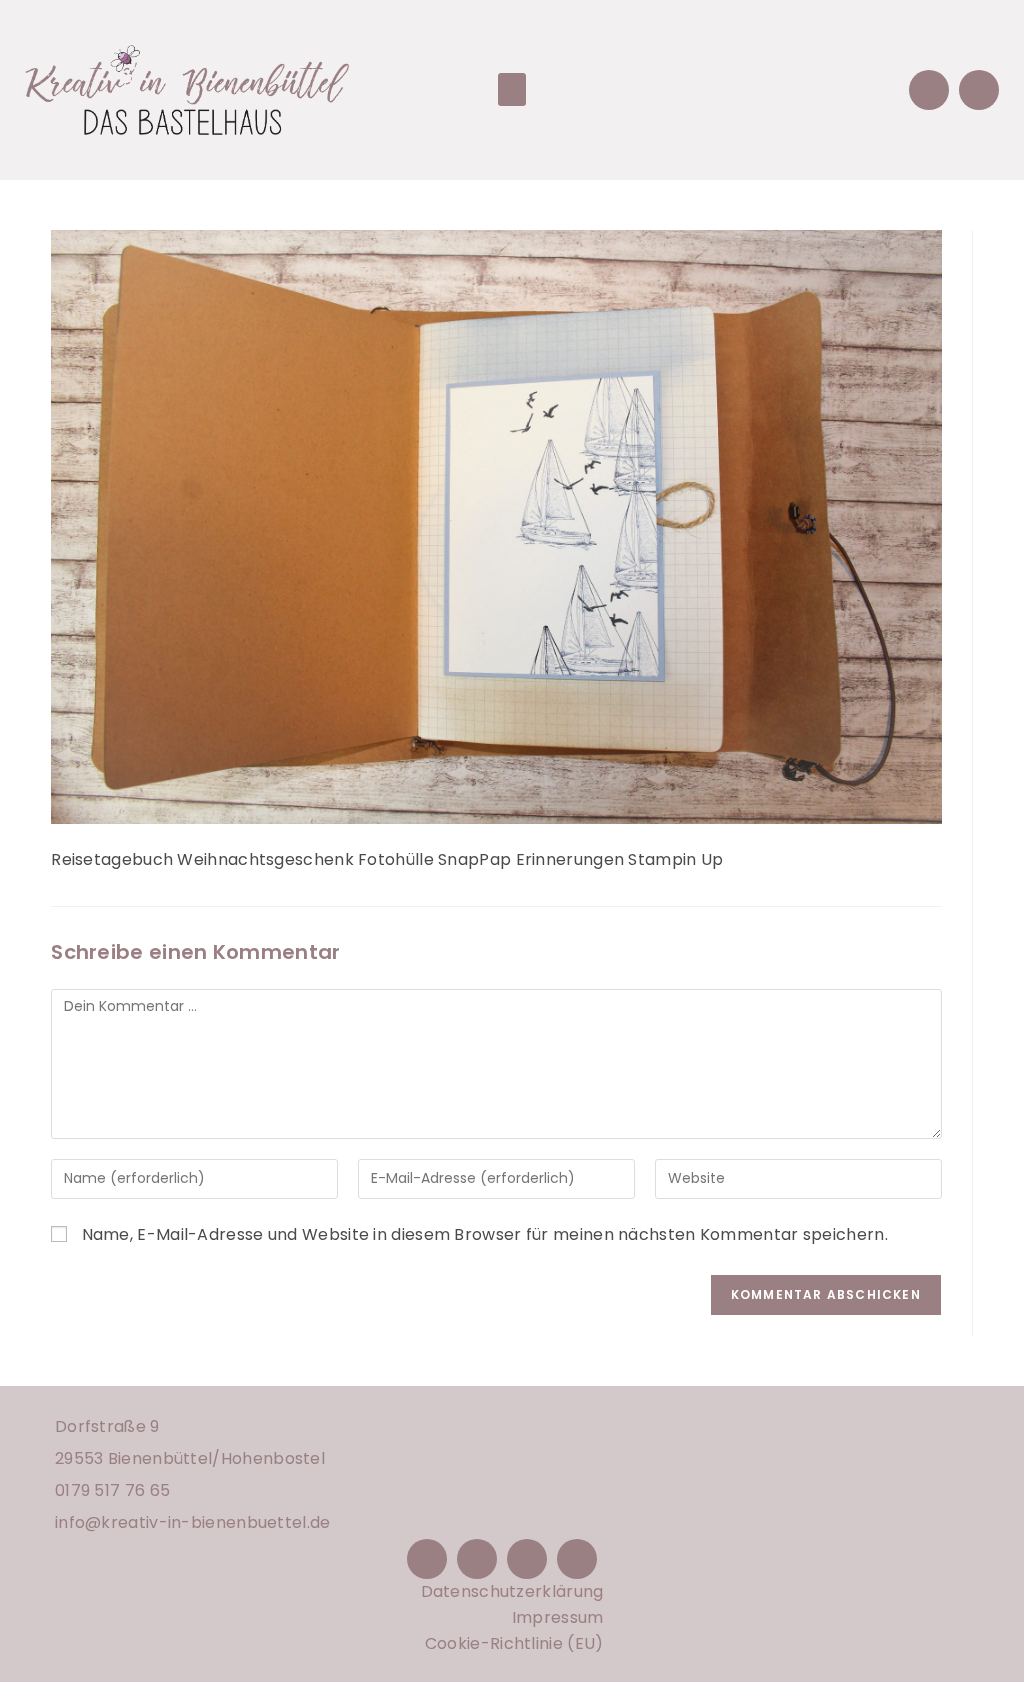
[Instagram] (477, 1559)
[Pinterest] (527, 1559)
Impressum (558, 1617)
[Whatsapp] (979, 90)
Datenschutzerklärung (512, 1591)
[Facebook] (427, 1559)
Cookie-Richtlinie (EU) (514, 1643)
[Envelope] (929, 90)
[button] (512, 89)
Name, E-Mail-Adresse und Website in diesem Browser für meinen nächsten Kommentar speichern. (485, 1234)
